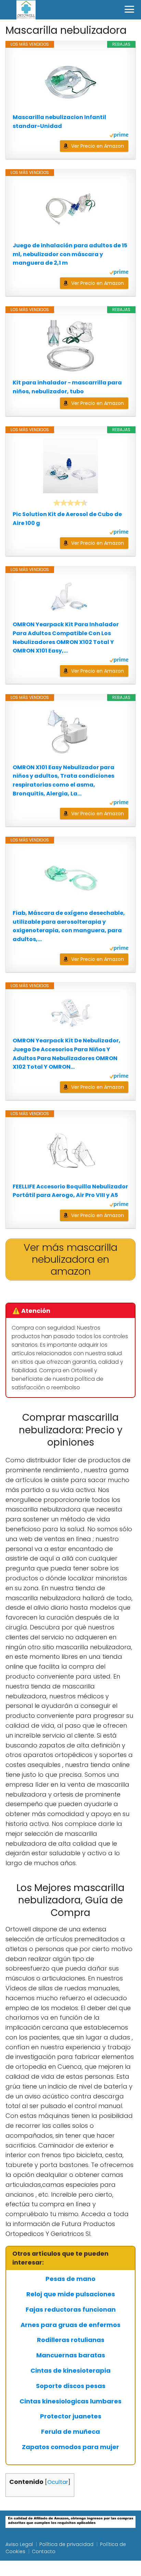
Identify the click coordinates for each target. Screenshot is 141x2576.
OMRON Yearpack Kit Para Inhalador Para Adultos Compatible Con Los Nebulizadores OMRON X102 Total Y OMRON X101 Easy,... (66, 638)
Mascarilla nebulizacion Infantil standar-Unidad (59, 122)
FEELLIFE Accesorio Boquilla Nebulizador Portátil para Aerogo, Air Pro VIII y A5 (70, 1191)
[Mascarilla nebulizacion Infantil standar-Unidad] (70, 80)
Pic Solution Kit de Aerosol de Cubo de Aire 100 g (67, 519)
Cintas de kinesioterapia (70, 2371)
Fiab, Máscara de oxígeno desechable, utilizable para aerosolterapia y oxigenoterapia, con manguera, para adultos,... (69, 926)
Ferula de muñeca (70, 2432)
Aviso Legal (19, 2544)
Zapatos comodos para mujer (70, 2447)
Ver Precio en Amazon (98, 146)
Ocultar (58, 2482)
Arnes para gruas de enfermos (70, 2325)
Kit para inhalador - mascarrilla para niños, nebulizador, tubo (67, 387)
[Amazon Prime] (119, 136)
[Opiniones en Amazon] (70, 503)
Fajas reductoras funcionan (71, 2310)
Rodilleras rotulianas (71, 2340)
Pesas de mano (70, 2279)
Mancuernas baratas (71, 2355)
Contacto (44, 2551)
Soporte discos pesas (71, 2386)
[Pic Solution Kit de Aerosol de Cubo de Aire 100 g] (70, 466)
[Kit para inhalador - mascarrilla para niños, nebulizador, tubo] (70, 346)
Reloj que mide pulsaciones (71, 2294)
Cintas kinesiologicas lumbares (70, 2401)
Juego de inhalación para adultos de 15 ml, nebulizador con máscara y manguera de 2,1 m (70, 254)
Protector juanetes (71, 2416)
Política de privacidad (66, 2544)
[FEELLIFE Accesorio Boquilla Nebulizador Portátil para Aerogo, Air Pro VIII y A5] (70, 1150)
